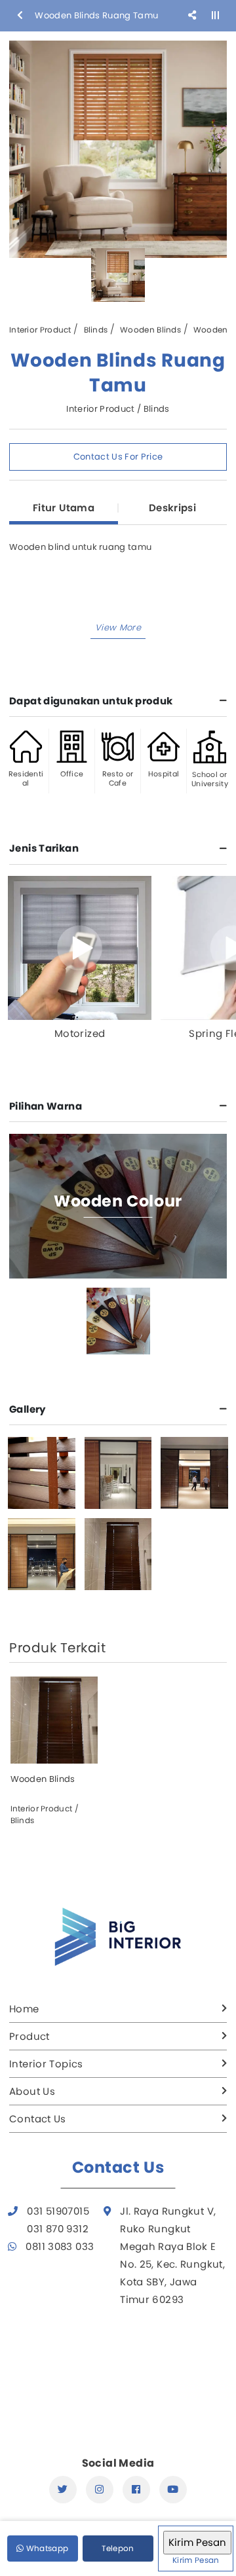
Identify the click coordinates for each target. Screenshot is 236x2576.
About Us (32, 2091)
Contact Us (38, 2119)
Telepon (118, 2548)
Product (29, 2036)
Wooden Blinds (150, 330)
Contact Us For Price (118, 457)
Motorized (80, 1033)
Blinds (96, 330)
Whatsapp (46, 2548)
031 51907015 (58, 2211)
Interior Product (40, 330)
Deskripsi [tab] (172, 508)
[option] (118, 149)
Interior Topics (46, 2064)
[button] (118, 628)
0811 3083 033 (60, 2246)
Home (24, 2009)
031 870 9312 (58, 2229)
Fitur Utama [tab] (64, 508)
